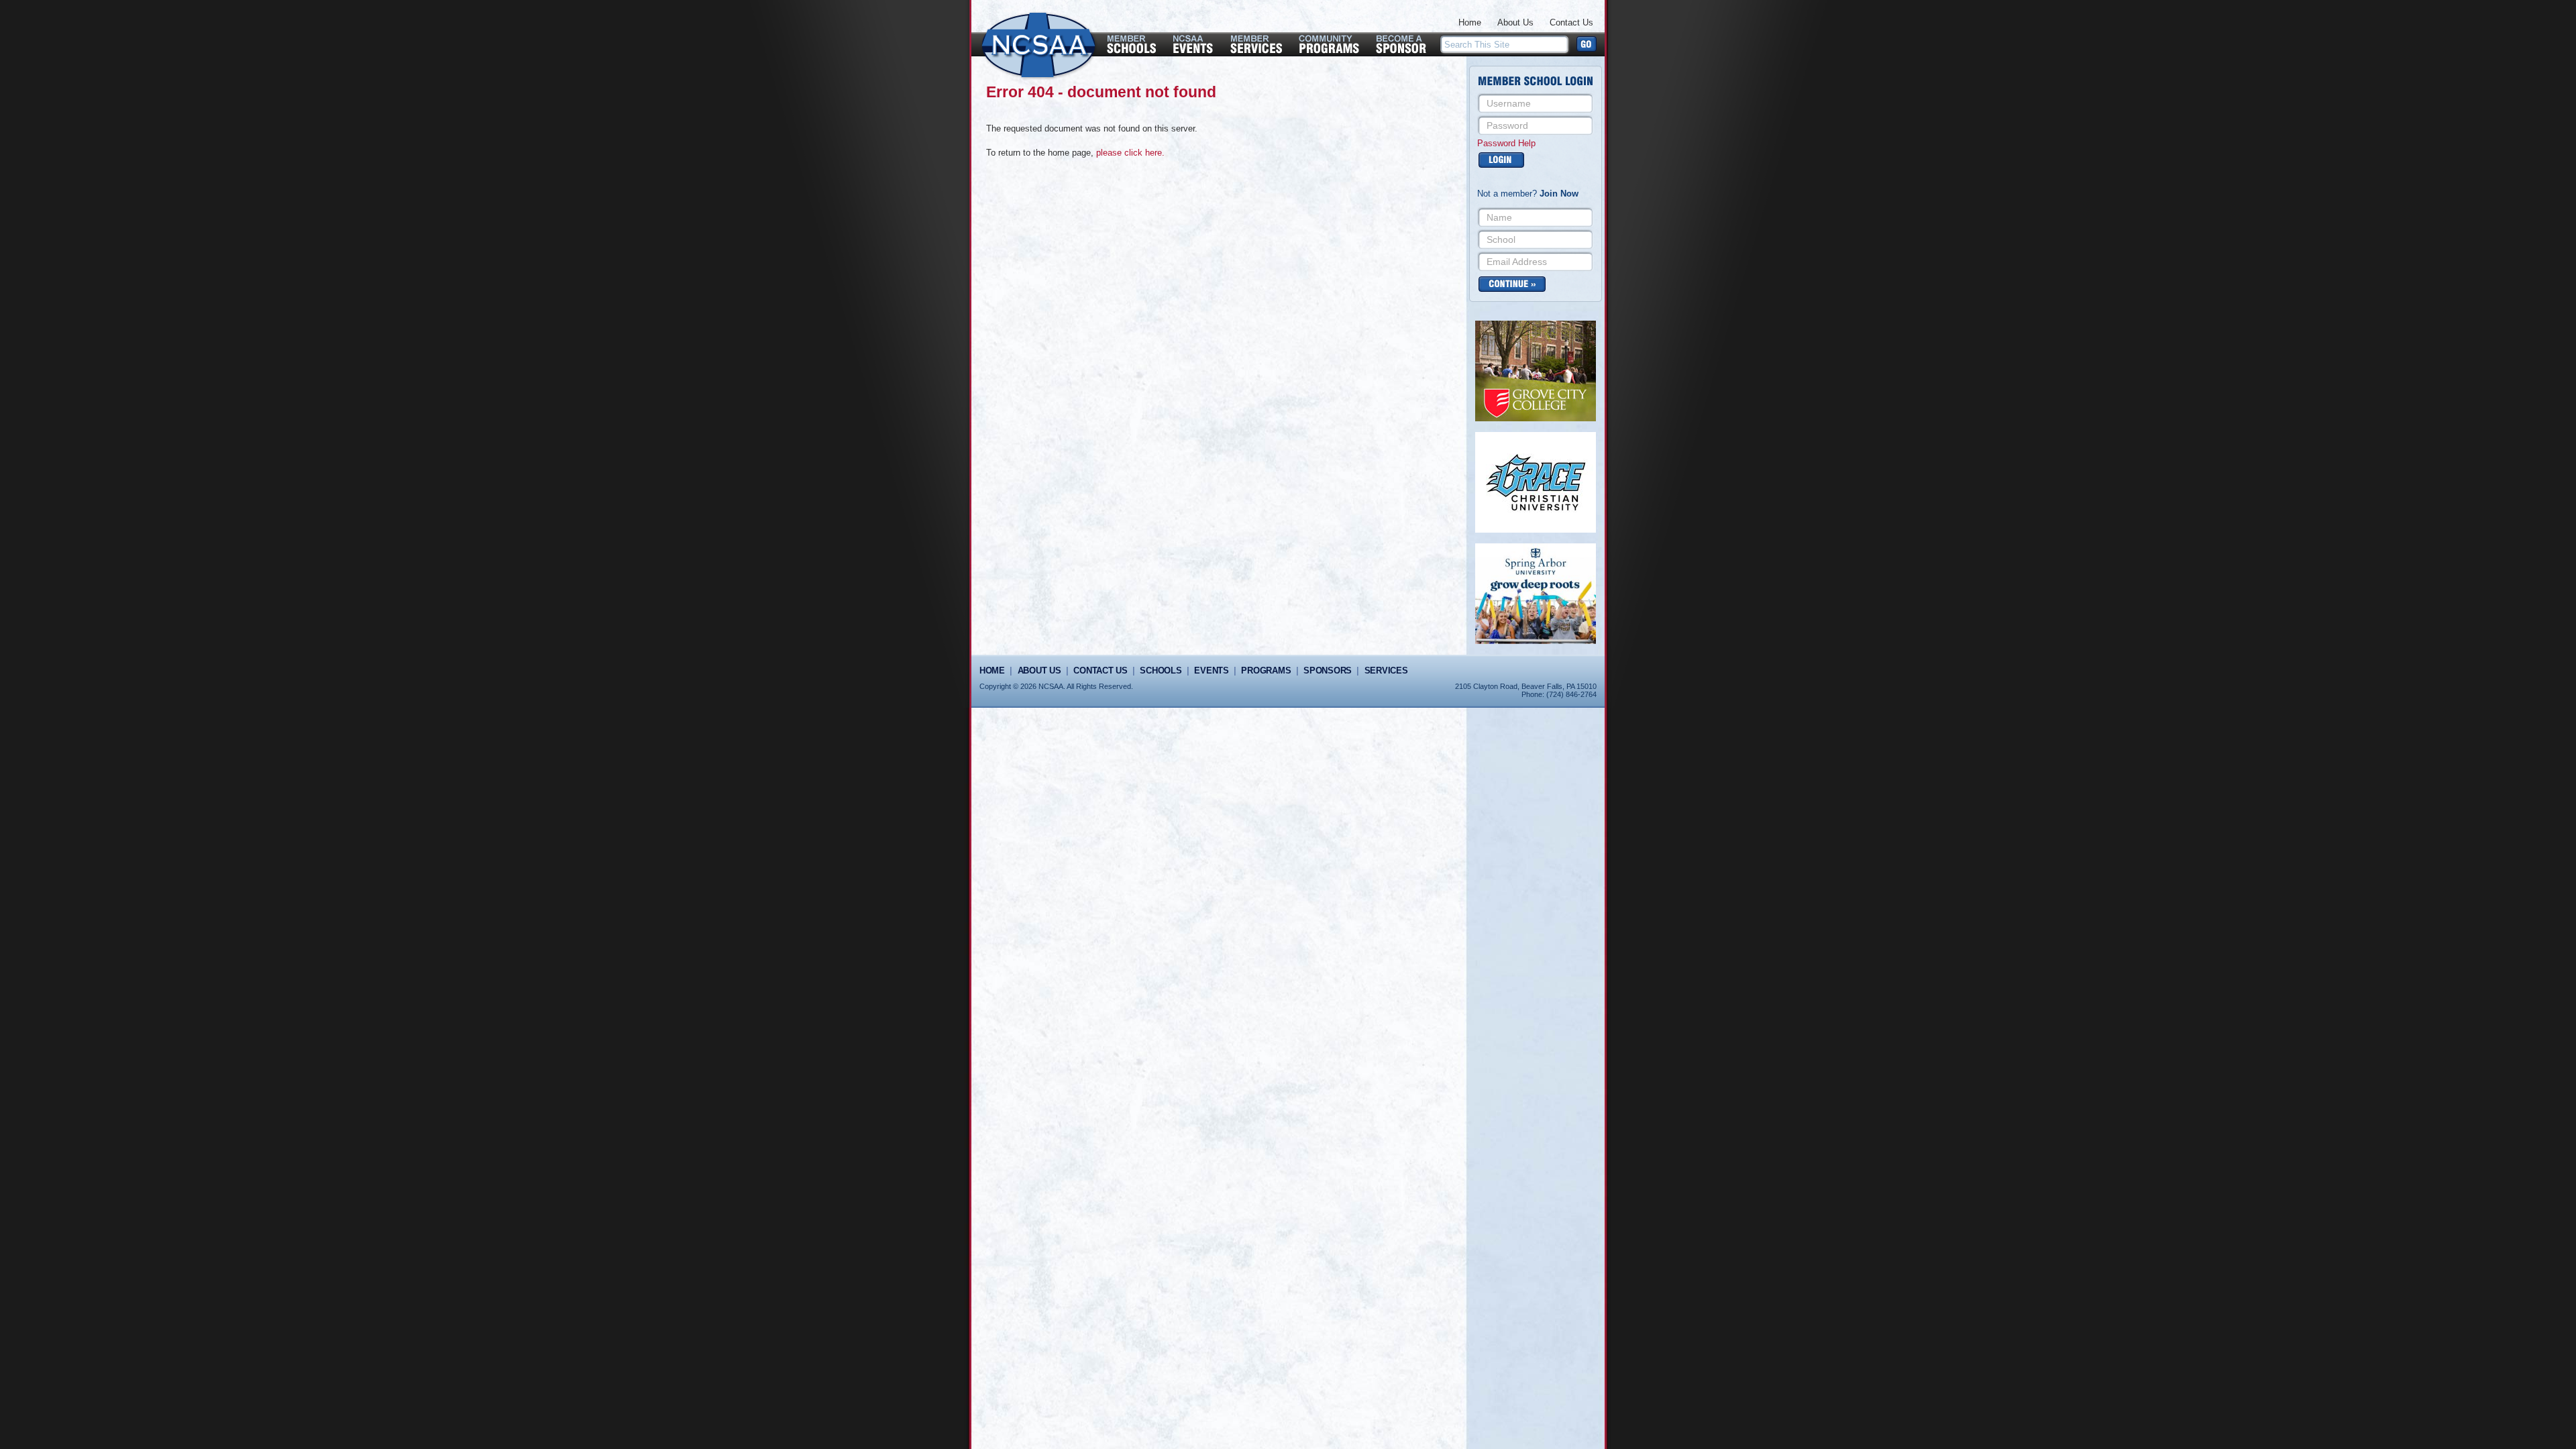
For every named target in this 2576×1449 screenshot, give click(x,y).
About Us (1515, 22)
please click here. (1130, 153)
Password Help (1506, 143)
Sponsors (1328, 670)
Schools (1161, 670)
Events (1211, 670)
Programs (1266, 670)
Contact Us (1571, 22)
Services (1386, 670)
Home (1470, 22)
